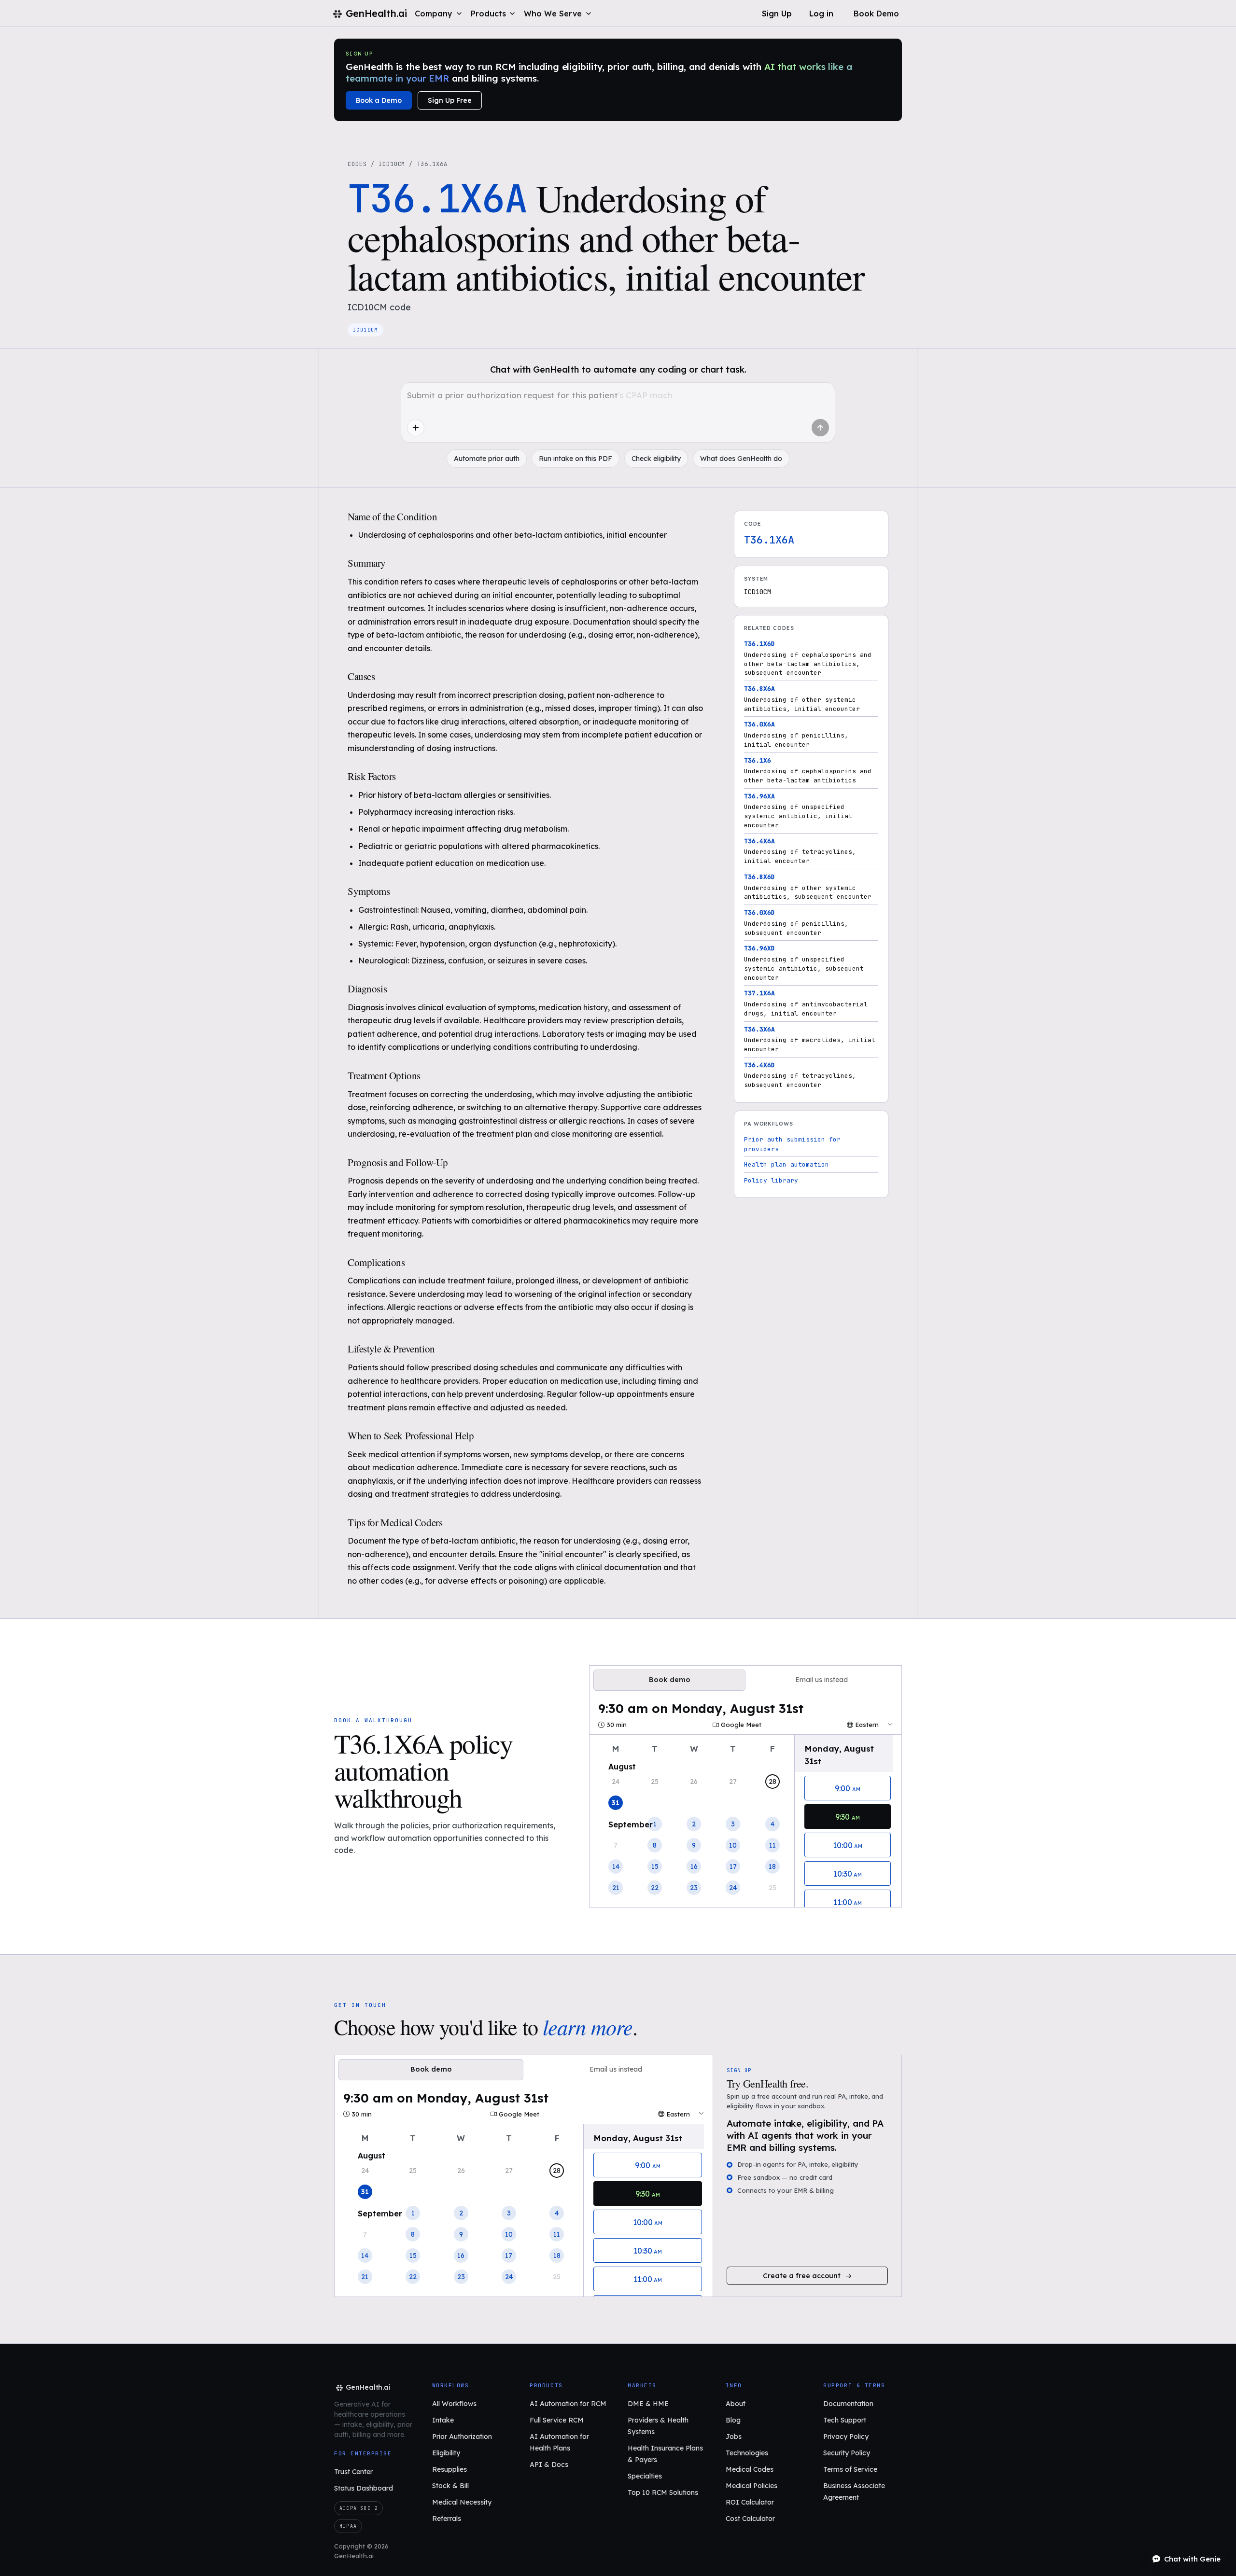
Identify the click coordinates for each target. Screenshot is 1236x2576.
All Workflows (454, 2404)
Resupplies (449, 2469)
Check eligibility (656, 459)
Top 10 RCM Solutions (663, 2492)
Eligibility (446, 2453)
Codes (357, 164)
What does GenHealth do (741, 459)
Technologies (747, 2453)
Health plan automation (787, 1164)
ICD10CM (392, 164)
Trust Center (353, 2472)
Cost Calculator (750, 2519)
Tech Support (845, 2420)
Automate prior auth (487, 459)
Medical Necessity (462, 2502)
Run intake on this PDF (576, 459)
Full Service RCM (557, 2420)
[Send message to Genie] (820, 428)
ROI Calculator (750, 2502)
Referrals (447, 2519)
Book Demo (876, 14)
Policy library (771, 1180)
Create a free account (802, 2276)
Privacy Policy (846, 2437)
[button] (439, 14)
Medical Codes (750, 2469)
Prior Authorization (462, 2437)
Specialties (645, 2476)
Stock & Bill (450, 2486)
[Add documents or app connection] (416, 428)
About (736, 2404)
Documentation (848, 2404)
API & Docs (549, 2465)
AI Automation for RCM (568, 2404)
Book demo (670, 1680)
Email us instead (822, 1680)
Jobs (734, 2437)
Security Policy (847, 2453)
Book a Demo (379, 100)
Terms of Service (850, 2469)
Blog (733, 2420)
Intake (443, 2420)
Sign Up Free (450, 100)
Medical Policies (751, 2486)
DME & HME (648, 2404)
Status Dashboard (364, 2488)
